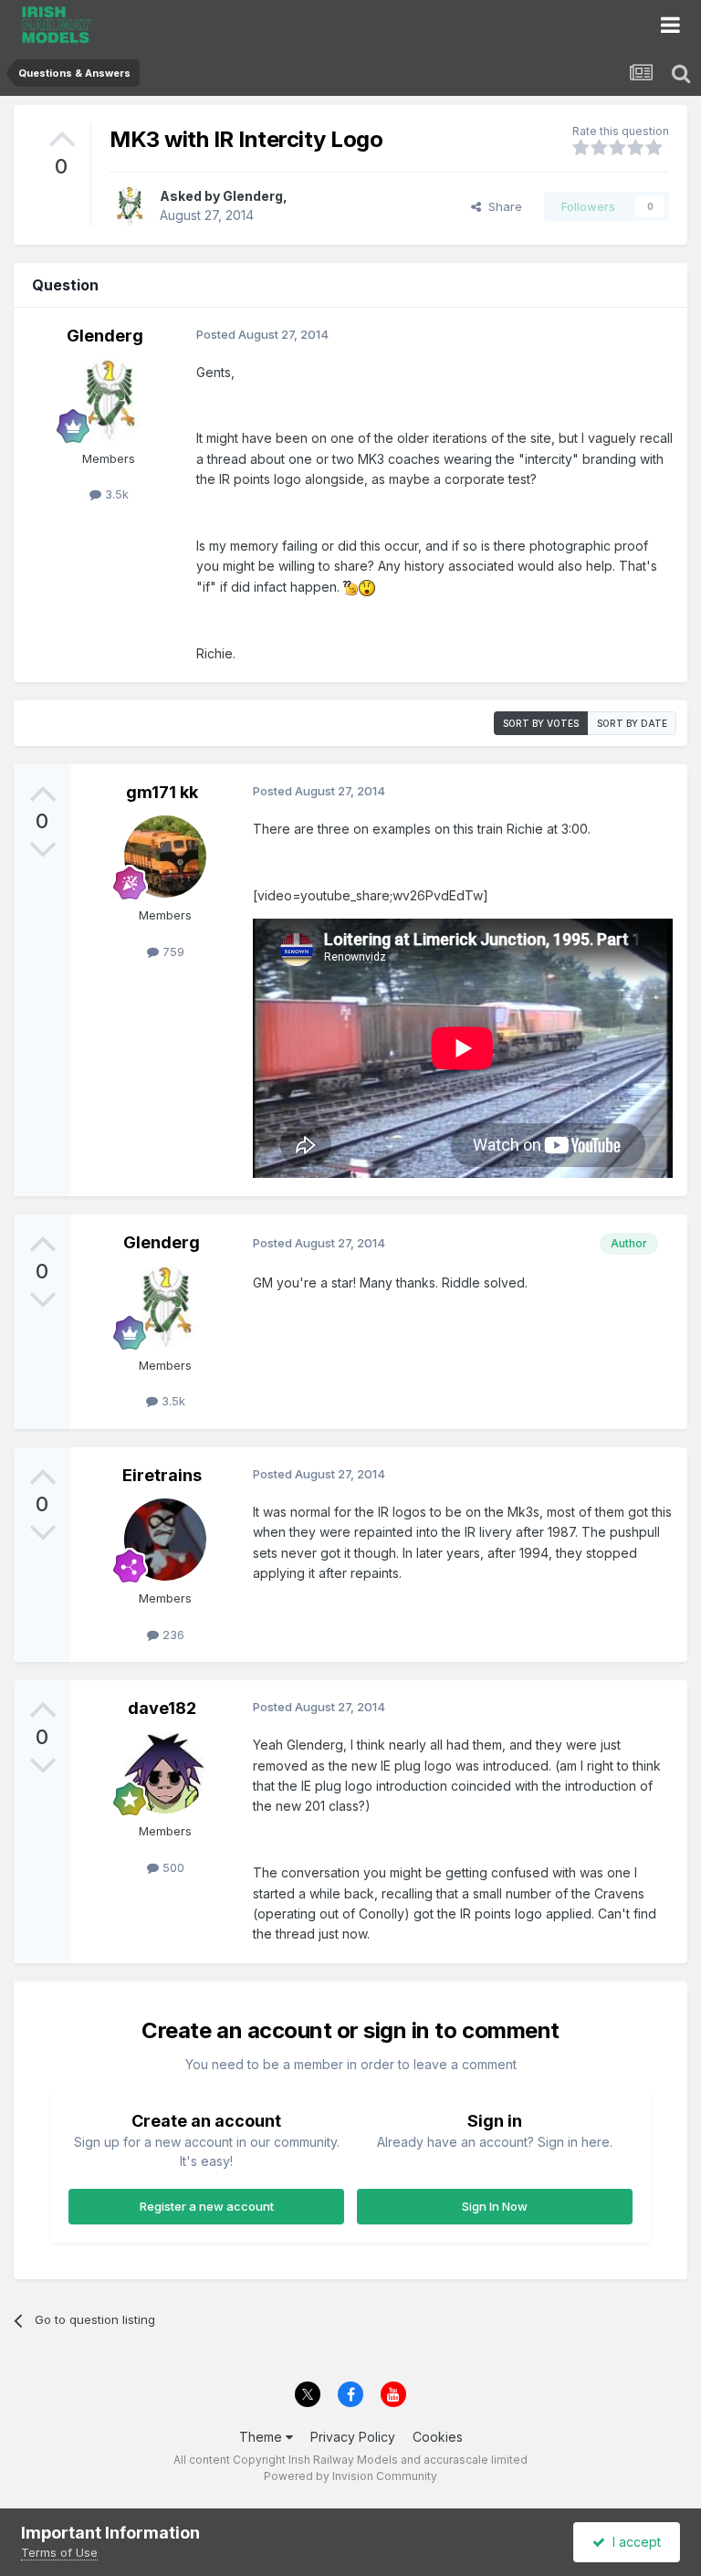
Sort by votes (541, 723)
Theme (262, 2437)
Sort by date (632, 723)
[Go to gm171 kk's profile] (165, 857)
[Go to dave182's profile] (165, 1772)
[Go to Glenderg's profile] (130, 206)
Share (502, 206)
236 (172, 1635)
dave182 (162, 1708)
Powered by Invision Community (350, 2476)
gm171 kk (162, 792)
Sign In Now (495, 2206)
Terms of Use (59, 2552)
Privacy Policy (353, 2437)
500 (172, 1867)
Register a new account (207, 2206)
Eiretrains (162, 1475)
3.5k (115, 494)
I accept (633, 2542)
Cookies (438, 2437)
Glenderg (253, 196)
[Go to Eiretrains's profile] (165, 1540)
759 (172, 952)
